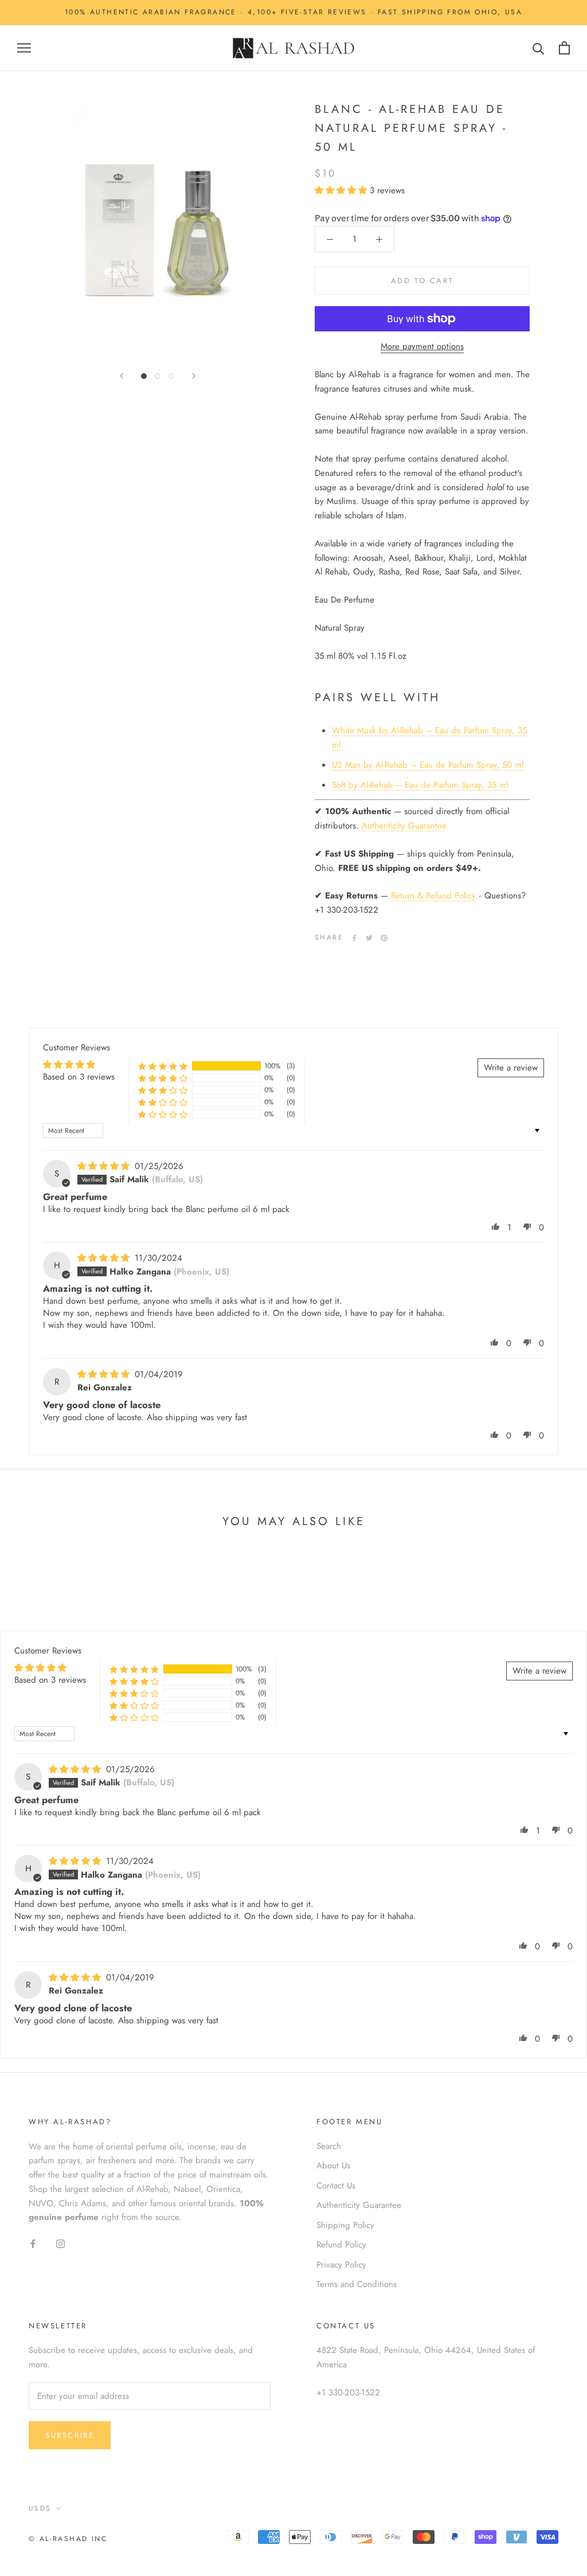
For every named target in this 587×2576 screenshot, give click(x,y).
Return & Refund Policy (433, 896)
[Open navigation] (24, 48)
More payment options (422, 346)
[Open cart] (564, 48)
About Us (333, 2165)
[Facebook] (354, 938)
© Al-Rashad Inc (68, 2539)
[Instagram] (60, 2243)
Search (329, 2146)
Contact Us (336, 2186)
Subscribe (70, 2435)
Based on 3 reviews (79, 1077)
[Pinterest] (384, 938)
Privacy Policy (341, 2265)
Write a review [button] (511, 1068)
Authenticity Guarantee (404, 826)
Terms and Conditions (357, 2284)
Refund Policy (341, 2245)
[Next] (194, 376)
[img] (105, 1166)
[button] (342, 190)
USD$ (40, 2508)
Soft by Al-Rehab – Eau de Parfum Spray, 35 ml (420, 785)
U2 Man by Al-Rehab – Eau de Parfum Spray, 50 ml (428, 765)
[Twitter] (369, 938)
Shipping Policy (345, 2225)
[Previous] (122, 376)
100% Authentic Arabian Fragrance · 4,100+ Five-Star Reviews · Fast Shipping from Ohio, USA (293, 12)
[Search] (539, 48)
